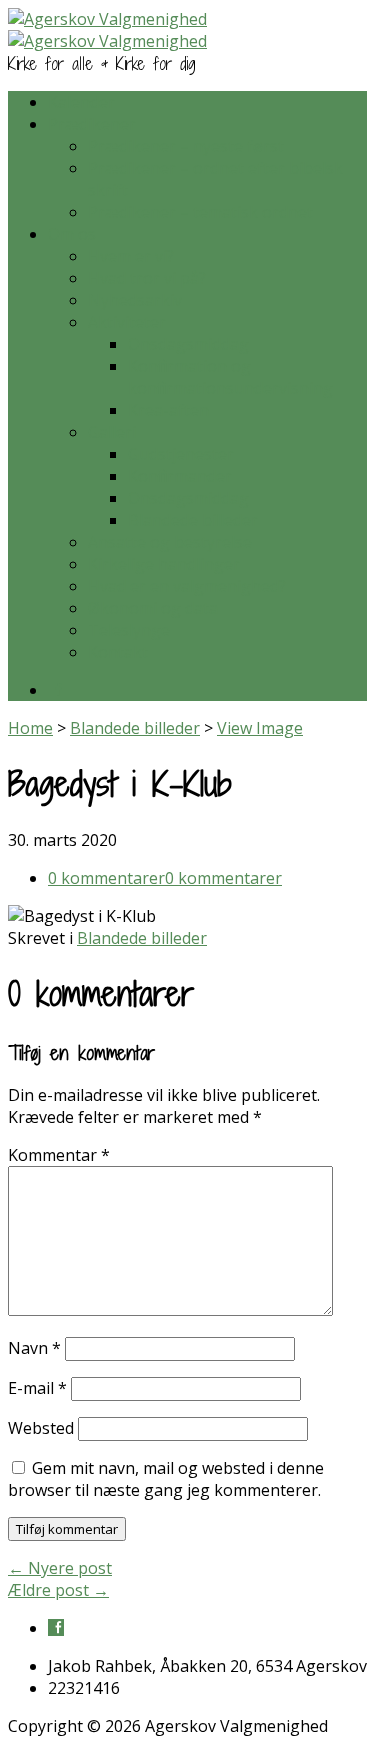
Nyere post (60, 1568)
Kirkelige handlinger (164, 564)
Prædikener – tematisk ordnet (200, 212)
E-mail (37, 1388)
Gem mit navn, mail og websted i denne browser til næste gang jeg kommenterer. (166, 1479)
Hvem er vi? (131, 256)
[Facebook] (56, 689)
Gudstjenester (181, 454)
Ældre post (58, 1590)
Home (30, 728)
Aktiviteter (127, 322)
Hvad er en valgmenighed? (187, 586)
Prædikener (92, 124)
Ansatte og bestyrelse (170, 542)
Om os (72, 234)
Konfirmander (180, 476)
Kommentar (59, 1155)
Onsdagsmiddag (188, 344)
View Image (260, 728)
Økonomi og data (153, 608)
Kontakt (118, 652)
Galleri (112, 432)
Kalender (81, 102)
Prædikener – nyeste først (186, 146)
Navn (34, 1348)
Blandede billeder (193, 520)
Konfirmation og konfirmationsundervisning (230, 377)
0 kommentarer (106, 878)
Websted (41, 1428)
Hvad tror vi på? (147, 278)
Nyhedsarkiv (135, 300)
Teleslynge (129, 630)
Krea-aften (168, 410)
